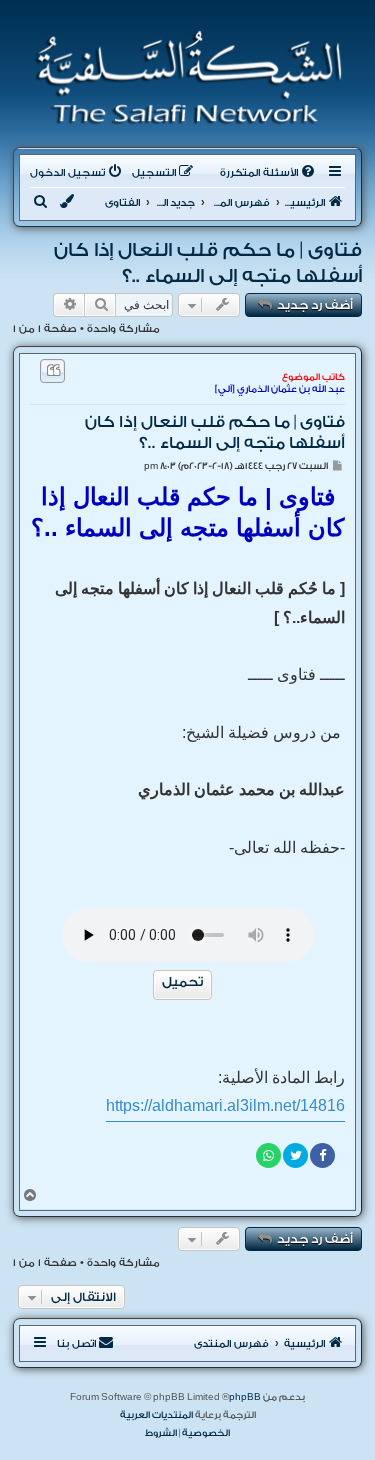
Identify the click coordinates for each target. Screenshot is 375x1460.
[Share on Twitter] (295, 1155)
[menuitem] (269, 173)
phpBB (245, 1397)
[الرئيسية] (182, 77)
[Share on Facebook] (322, 1155)
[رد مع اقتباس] (52, 371)
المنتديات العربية (156, 1415)
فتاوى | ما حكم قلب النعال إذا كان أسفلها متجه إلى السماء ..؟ (208, 263)
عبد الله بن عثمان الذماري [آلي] (280, 389)
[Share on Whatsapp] (268, 1155)
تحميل (182, 981)
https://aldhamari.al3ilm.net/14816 (225, 1105)
